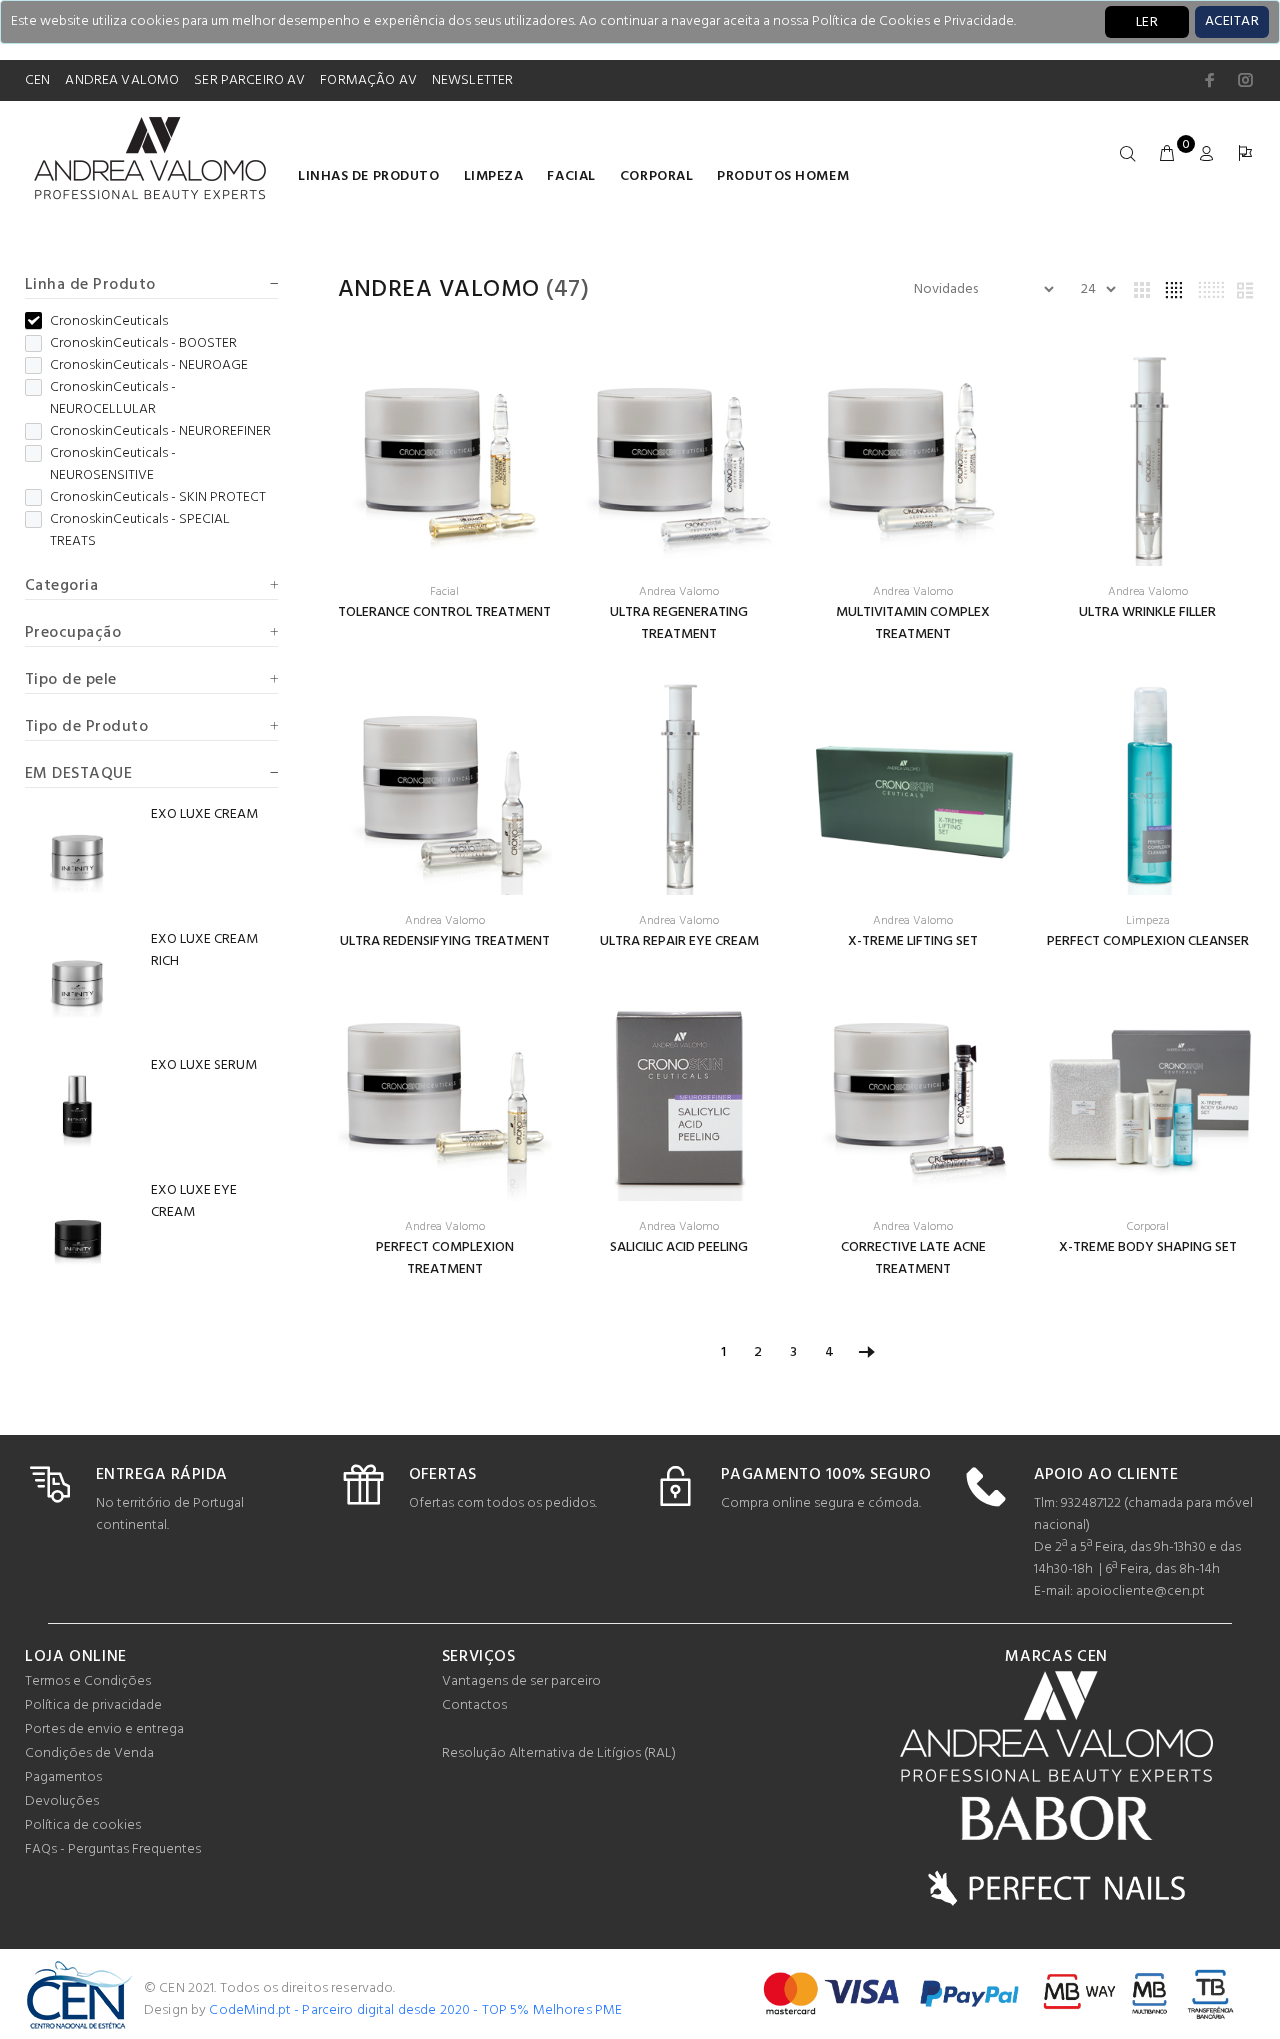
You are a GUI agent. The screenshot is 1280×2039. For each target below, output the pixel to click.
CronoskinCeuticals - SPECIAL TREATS (140, 531)
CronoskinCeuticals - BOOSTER (143, 344)
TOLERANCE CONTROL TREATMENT (444, 612)
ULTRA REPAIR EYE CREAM (679, 941)
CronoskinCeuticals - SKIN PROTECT (158, 498)
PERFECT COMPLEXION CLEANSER (1148, 941)
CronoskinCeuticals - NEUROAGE (149, 366)
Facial (571, 176)
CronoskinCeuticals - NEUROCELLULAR (113, 399)
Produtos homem (783, 176)
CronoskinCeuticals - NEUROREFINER (160, 432)
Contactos (474, 1705)
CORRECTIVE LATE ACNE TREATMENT (913, 1258)
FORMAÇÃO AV (368, 80)
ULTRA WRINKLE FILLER (1147, 612)
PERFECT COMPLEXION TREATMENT (445, 1258)
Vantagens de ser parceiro (521, 1681)
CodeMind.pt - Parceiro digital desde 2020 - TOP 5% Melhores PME (415, 2010)
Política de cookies (83, 1825)
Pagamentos (63, 1777)
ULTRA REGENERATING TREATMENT (679, 623)
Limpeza (494, 176)
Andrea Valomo (439, 290)
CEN (37, 80)
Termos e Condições (88, 1681)
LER (1147, 22)
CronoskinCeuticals (109, 322)
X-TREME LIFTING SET (913, 941)
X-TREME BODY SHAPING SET (1148, 1247)
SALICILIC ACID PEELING (679, 1247)
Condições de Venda (89, 1753)
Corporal (656, 176)
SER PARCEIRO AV (249, 80)
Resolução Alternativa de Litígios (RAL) (559, 1753)
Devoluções (62, 1801)
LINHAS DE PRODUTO (369, 176)
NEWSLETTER (472, 80)
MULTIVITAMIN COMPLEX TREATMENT (913, 623)
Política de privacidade (93, 1705)
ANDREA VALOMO (122, 80)
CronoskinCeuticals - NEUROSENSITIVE (113, 465)
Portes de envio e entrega (104, 1729)
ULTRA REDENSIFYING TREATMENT (445, 941)
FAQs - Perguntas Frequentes (113, 1849)
